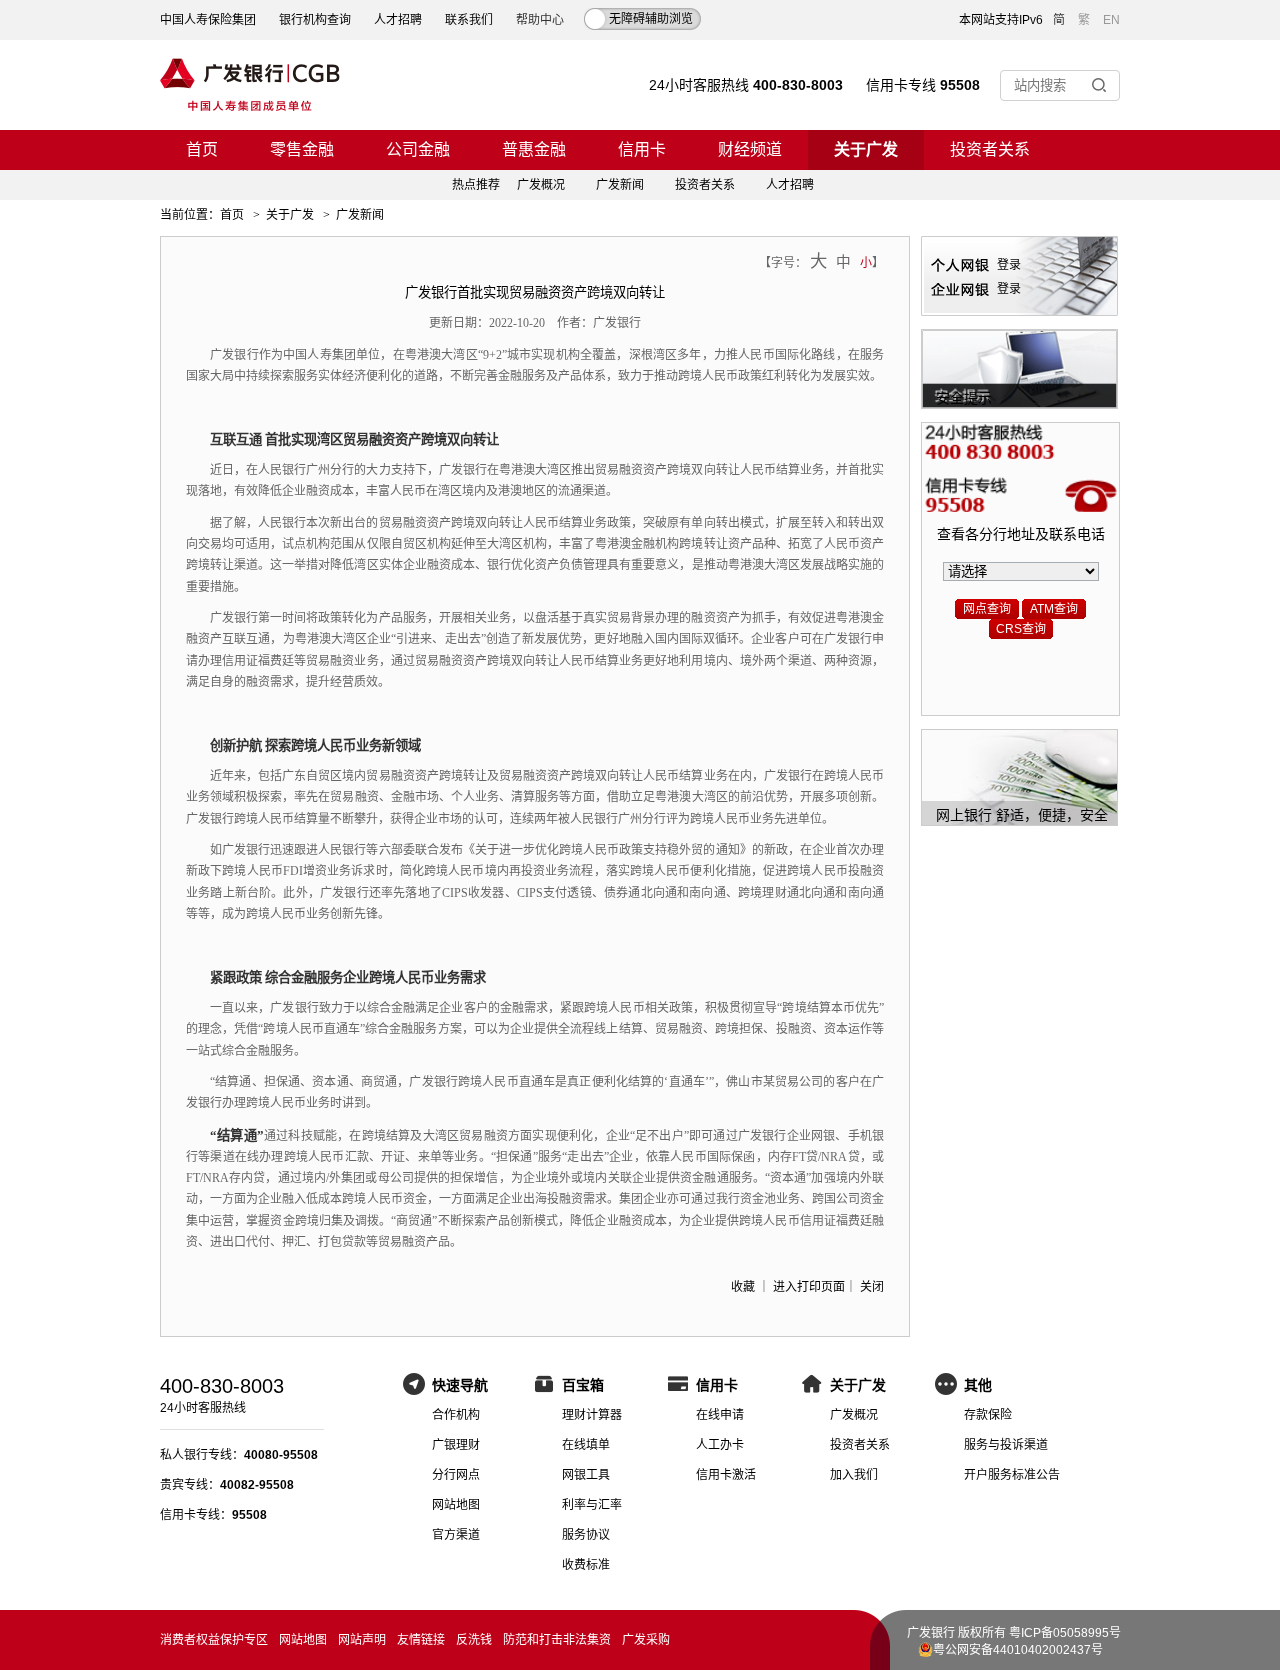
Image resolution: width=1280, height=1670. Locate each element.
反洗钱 (474, 1640)
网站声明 (362, 1640)
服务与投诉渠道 (1006, 1445)
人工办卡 (720, 1445)
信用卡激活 (726, 1475)
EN (1111, 20)
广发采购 (646, 1640)
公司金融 (418, 149)
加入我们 (854, 1475)
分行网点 (456, 1475)
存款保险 (988, 1415)
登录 (1009, 265)
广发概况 (541, 185)
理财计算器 (592, 1415)
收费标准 (586, 1565)
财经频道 (750, 149)
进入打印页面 (809, 1287)
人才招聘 (398, 20)
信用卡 (642, 149)
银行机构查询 (315, 20)
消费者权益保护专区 (214, 1640)
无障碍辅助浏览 (651, 19)
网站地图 (456, 1505)
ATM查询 (1054, 609)
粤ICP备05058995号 (1065, 1633)
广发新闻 (620, 185)
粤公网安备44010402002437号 (1018, 1650)
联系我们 (469, 20)
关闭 (872, 1287)
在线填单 (586, 1445)
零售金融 (302, 149)
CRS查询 (1021, 629)
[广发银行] (250, 85)
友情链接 (421, 1640)
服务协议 (586, 1535)
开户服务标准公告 (1012, 1475)
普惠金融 (534, 149)
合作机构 (456, 1415)
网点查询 (987, 609)
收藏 (743, 1287)
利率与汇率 (592, 1505)
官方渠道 (456, 1535)
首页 (202, 149)
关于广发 (866, 149)
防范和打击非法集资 (557, 1640)
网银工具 (586, 1475)
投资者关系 (990, 149)
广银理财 (456, 1445)
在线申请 (720, 1415)
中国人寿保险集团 (208, 20)
